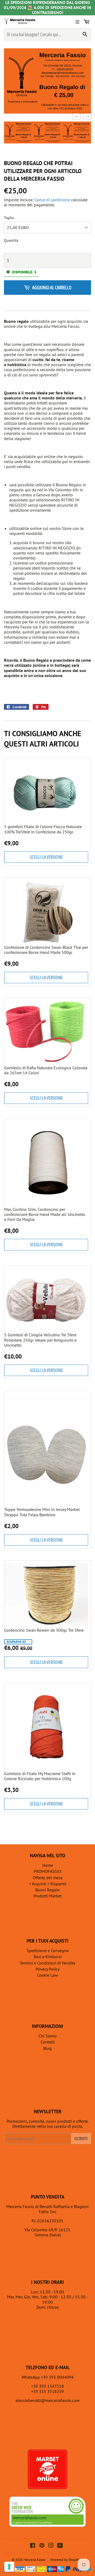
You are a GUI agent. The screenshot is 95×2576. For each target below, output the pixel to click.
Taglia (9, 218)
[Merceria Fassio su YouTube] (60, 2546)
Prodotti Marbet (47, 1896)
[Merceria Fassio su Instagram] (51, 2546)
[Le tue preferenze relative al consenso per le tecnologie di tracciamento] (9, 2567)
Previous (75, 116)
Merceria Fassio (34, 2560)
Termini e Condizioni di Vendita (47, 1963)
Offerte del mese (48, 1878)
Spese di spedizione (52, 200)
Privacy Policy (47, 1969)
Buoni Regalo (47, 1890)
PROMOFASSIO (47, 1871)
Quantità (11, 241)
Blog (47, 2048)
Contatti (48, 2042)
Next (86, 116)
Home (48, 1865)
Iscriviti (81, 2139)
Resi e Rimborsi (48, 1957)
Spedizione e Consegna (48, 1950)
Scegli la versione (46, 857)
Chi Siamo (48, 2036)
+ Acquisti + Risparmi (48, 1884)
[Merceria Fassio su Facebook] (33, 2546)
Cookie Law (47, 1975)
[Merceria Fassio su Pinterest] (42, 2546)
